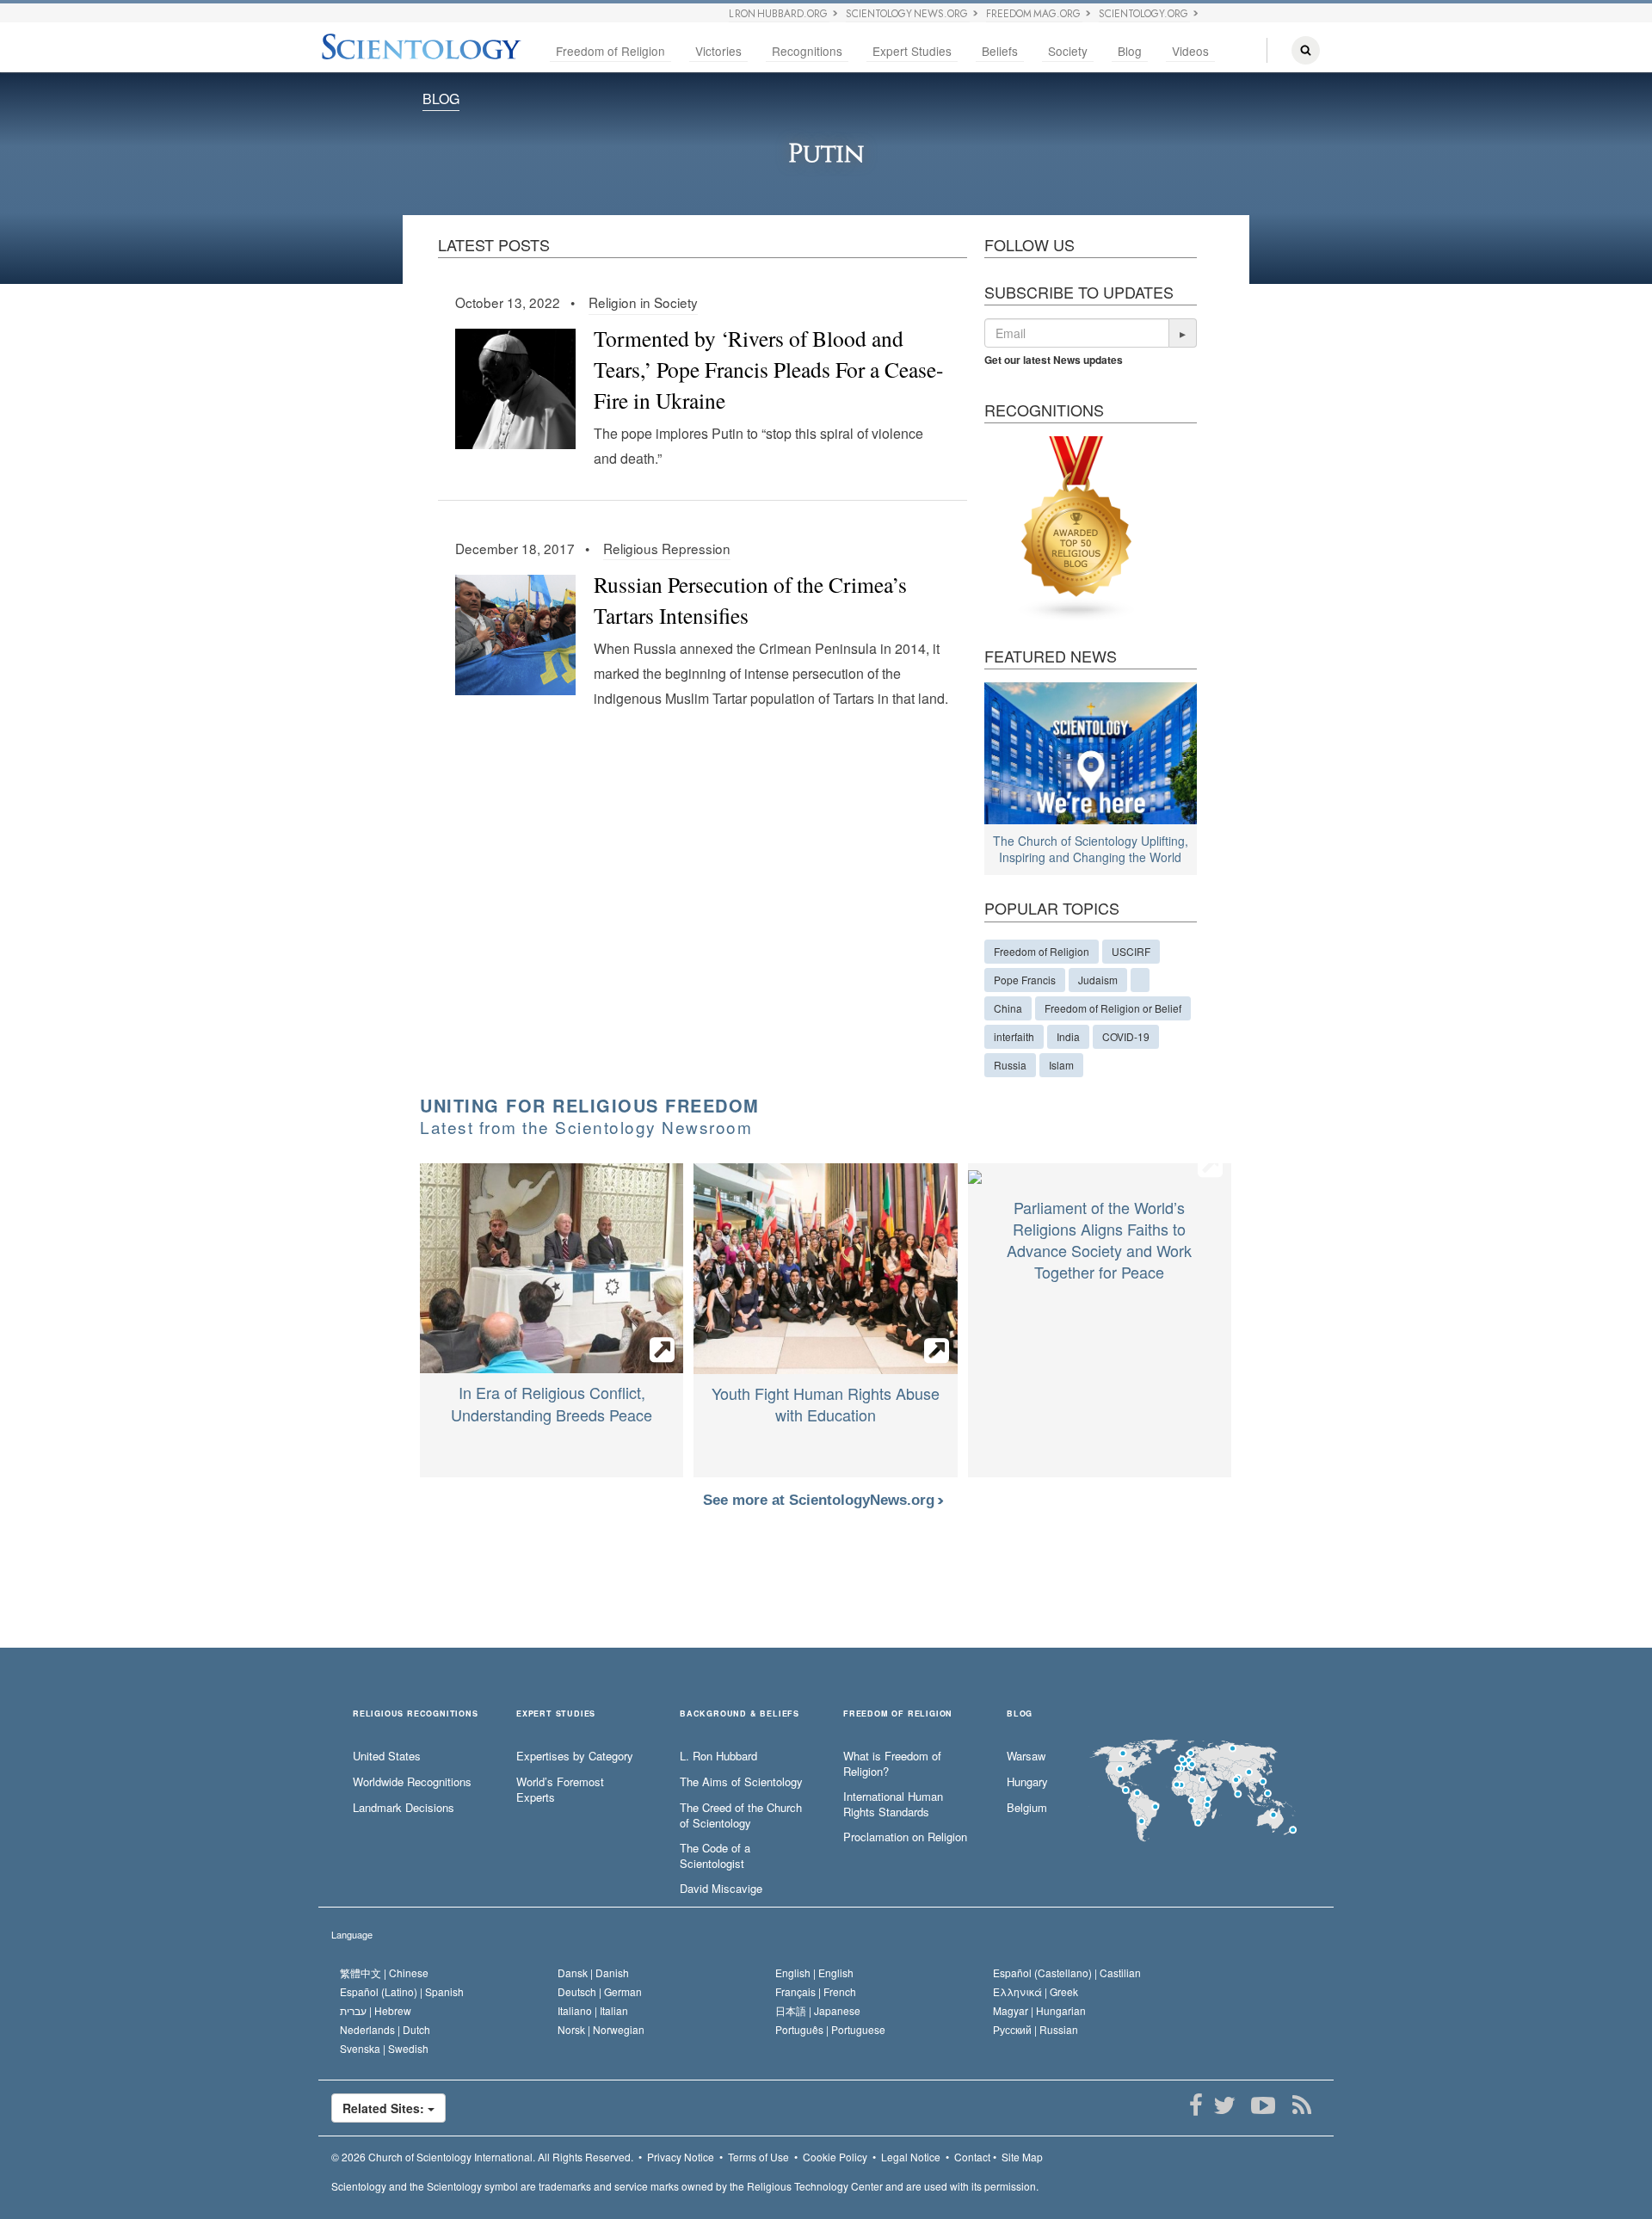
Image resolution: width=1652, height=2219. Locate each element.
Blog (1130, 51)
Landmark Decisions (404, 1808)
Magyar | (1039, 2010)
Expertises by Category (575, 1756)
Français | (816, 1991)
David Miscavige (721, 1889)
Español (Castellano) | (1067, 1972)
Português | (830, 2029)
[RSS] (1301, 2105)
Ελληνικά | (1036, 1991)
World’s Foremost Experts (560, 1790)
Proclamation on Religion (905, 1837)
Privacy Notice (681, 2157)
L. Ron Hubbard (718, 1756)
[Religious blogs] (1077, 527)
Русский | (1036, 2029)
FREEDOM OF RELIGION (898, 1714)
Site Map (1022, 2157)
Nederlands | (385, 2029)
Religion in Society (643, 302)
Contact (972, 2157)
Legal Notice (911, 2157)
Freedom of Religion (610, 51)
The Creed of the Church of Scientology (741, 1816)
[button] (1183, 333)
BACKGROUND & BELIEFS (740, 1714)
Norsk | (601, 2029)
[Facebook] (1196, 2105)
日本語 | (818, 2010)
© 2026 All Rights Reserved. (482, 2157)
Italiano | (593, 2010)
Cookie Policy (835, 2157)
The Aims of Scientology (741, 1782)
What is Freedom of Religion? (892, 1764)
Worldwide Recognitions (412, 1782)
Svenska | (384, 2048)
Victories (718, 51)
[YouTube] (1263, 2105)
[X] (1224, 2105)
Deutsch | (600, 1991)
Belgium (1027, 1808)
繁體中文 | (384, 1972)
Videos (1190, 51)
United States (387, 1756)
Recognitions (807, 51)
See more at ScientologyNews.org (821, 1500)
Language (352, 1934)
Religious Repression (667, 548)
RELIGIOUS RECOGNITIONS (416, 1714)
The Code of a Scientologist (715, 1856)
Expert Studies (912, 51)
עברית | (376, 2010)
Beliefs (1000, 51)
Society (1068, 51)
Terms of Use (758, 2157)
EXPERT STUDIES (556, 1714)
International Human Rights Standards (893, 1805)
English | (814, 1972)
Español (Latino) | (402, 1991)
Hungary (1027, 1782)
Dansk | (593, 1972)
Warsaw (1026, 1756)
